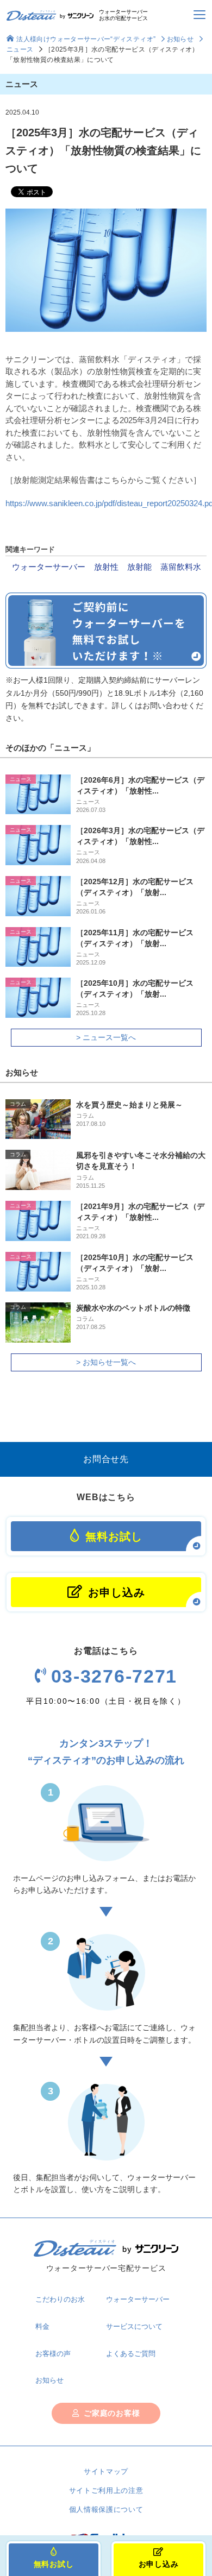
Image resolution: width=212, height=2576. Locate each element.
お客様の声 (53, 2354)
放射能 (139, 567)
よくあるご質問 (131, 2354)
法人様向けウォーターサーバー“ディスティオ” (86, 39)
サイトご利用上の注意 (106, 2490)
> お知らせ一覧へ (106, 1362)
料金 (42, 2326)
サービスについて (134, 2326)
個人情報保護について (106, 2509)
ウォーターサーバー (49, 567)
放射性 (106, 567)
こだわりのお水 (60, 2299)
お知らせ (180, 39)
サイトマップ (106, 2471)
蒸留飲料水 (181, 567)
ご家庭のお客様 (112, 2413)
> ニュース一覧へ (106, 1037)
